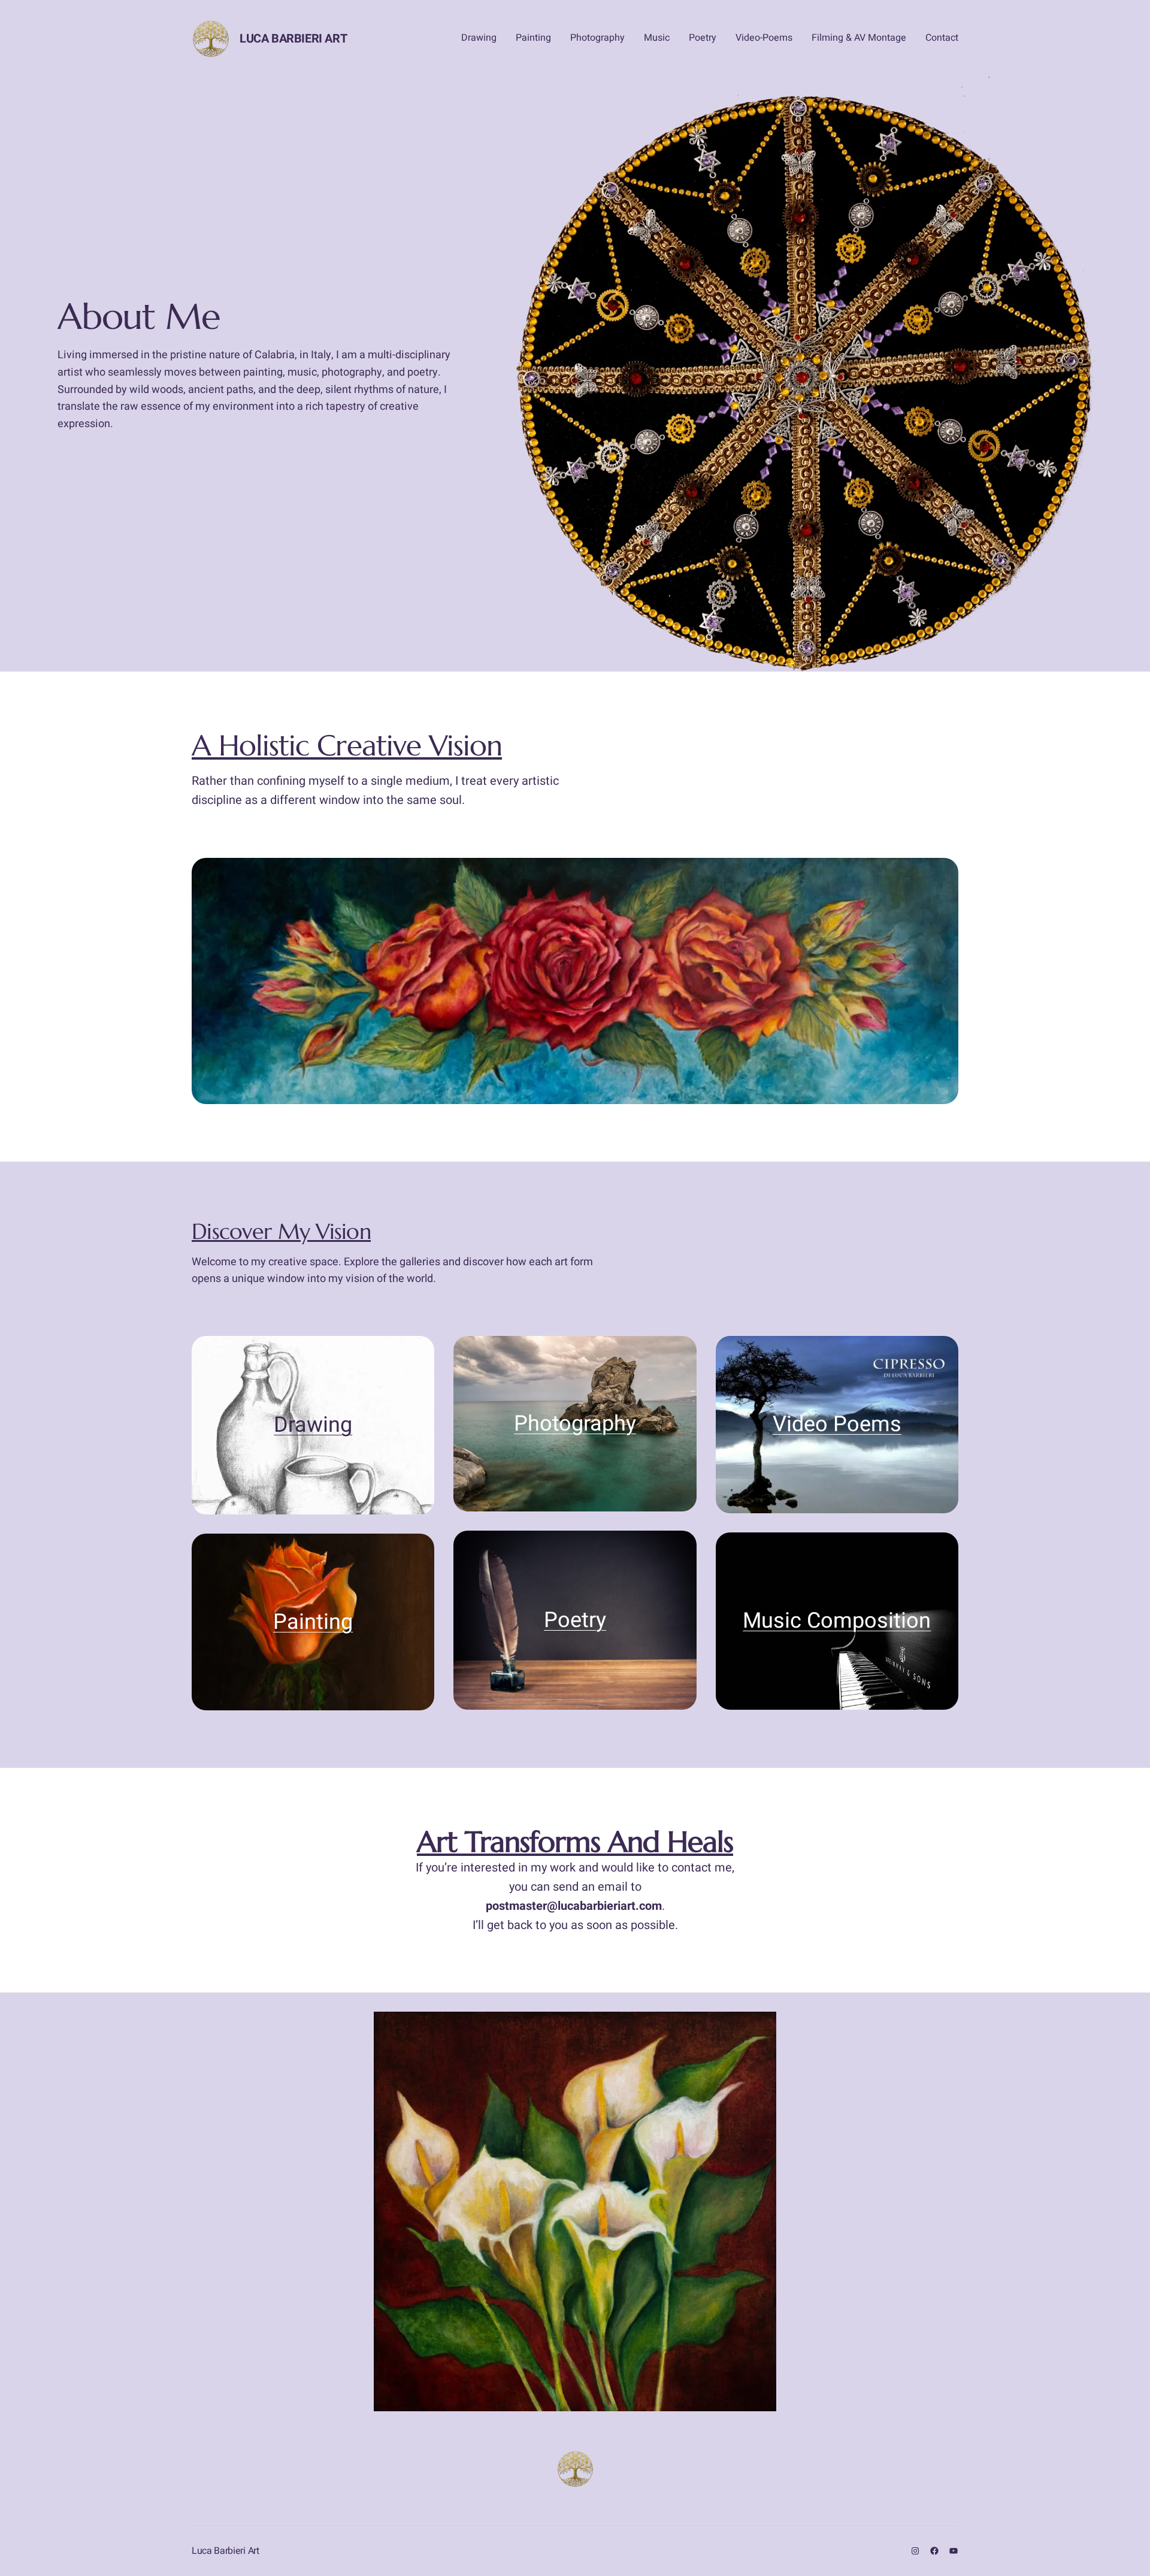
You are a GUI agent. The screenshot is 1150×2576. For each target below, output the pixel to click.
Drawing (313, 1425)
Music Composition (837, 1621)
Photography (575, 1424)
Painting (313, 1622)
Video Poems (837, 1424)
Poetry (575, 1620)
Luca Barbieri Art (293, 39)
